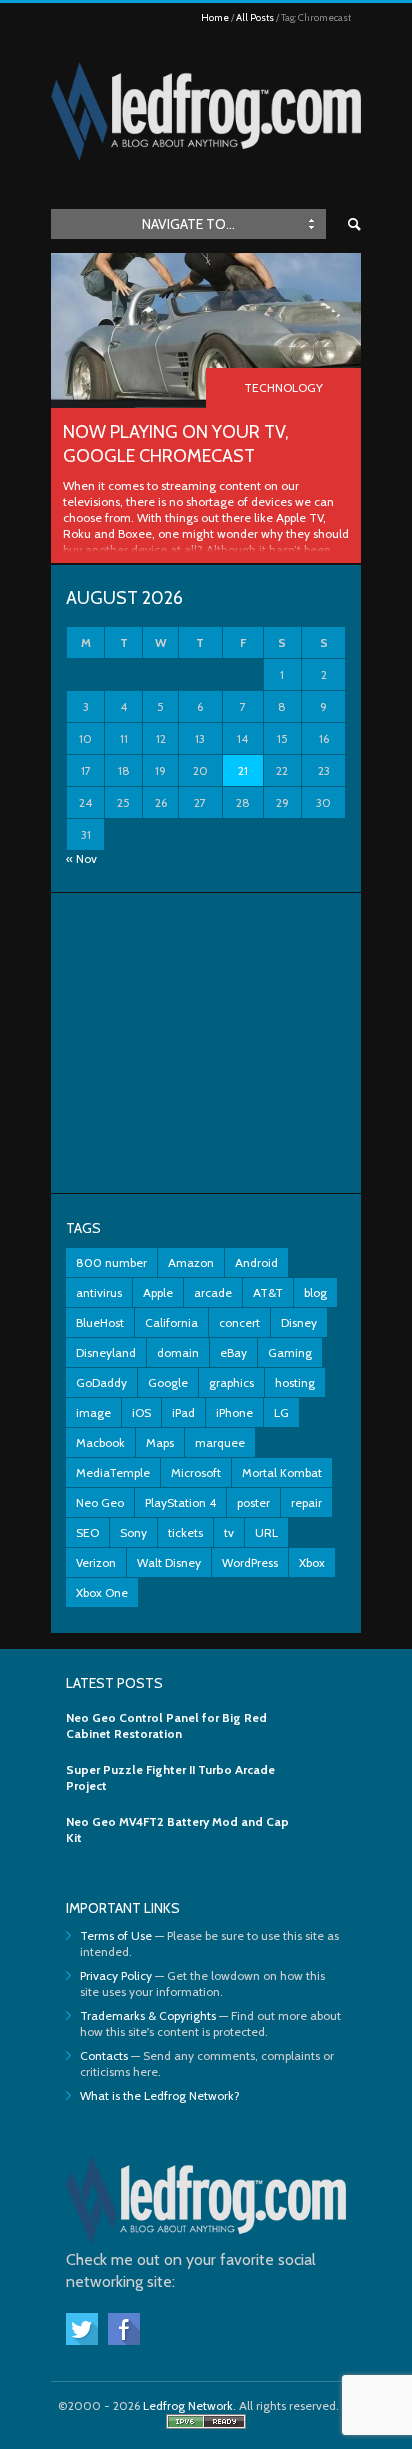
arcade (213, 1292)
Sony (133, 1532)
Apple (158, 1292)
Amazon (191, 1262)
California (171, 1322)
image (93, 1412)
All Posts (255, 17)
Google (168, 1382)
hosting (295, 1382)
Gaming (290, 1352)
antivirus (99, 1292)
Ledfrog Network (188, 2405)
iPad (183, 1412)
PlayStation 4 (180, 1502)
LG (281, 1412)
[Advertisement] (206, 1043)
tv (229, 1532)
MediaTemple (113, 1472)
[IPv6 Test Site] (206, 2424)
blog (315, 1292)
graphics (231, 1382)
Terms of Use (116, 1935)
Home (215, 17)
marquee (220, 1442)
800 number (111, 1262)
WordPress (250, 1562)
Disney (299, 1322)
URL (266, 1532)
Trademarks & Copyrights (148, 2015)
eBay (233, 1352)
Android (256, 1262)
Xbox (312, 1562)
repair (306, 1502)
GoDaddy (101, 1382)
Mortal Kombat (282, 1472)
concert (239, 1322)
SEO (87, 1532)
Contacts (104, 2055)
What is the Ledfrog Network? (160, 2095)
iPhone (234, 1412)
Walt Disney (169, 1562)
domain (178, 1352)
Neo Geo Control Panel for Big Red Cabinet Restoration (166, 1725)
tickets (185, 1532)
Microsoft (196, 1472)
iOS (141, 1412)
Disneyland (106, 1352)
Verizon (96, 1562)
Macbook (100, 1442)
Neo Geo (100, 1502)
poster (253, 1502)
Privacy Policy (116, 1975)
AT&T (268, 1292)
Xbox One (102, 1592)
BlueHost (100, 1322)
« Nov (81, 858)
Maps (160, 1442)
